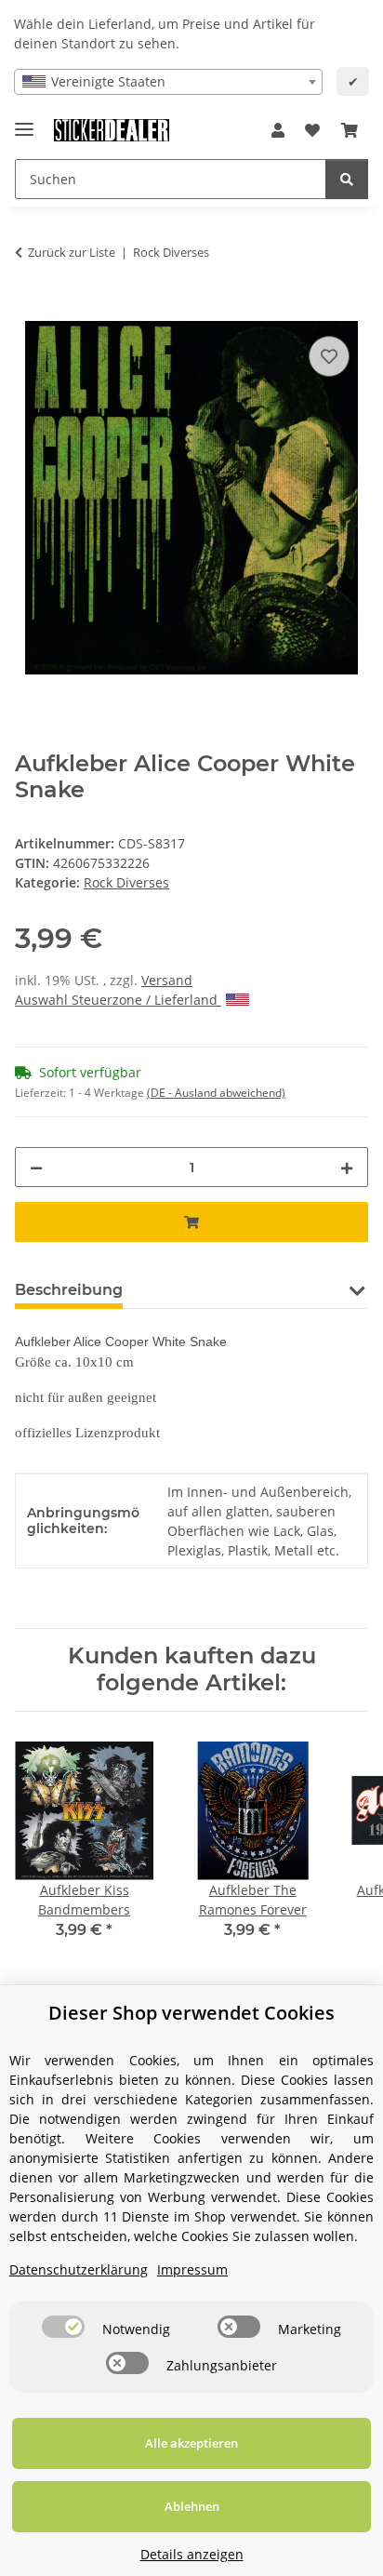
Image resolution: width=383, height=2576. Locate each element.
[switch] (63, 2327)
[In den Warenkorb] (30, 311)
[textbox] (168, 82)
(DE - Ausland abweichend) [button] (216, 1093)
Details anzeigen (192, 2554)
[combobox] (168, 82)
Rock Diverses (126, 882)
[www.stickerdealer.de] (112, 131)
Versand (167, 980)
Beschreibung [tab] (69, 1290)
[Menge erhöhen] (347, 1167)
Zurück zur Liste (72, 252)
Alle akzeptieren (191, 2443)
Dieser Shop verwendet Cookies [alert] (191, 2013)
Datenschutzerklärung (79, 2269)
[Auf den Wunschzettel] (329, 356)
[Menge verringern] (36, 1167)
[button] (278, 130)
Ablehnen (192, 2506)
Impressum (192, 2269)
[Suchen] (347, 179)
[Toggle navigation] (24, 121)
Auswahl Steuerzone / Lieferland (118, 1000)
